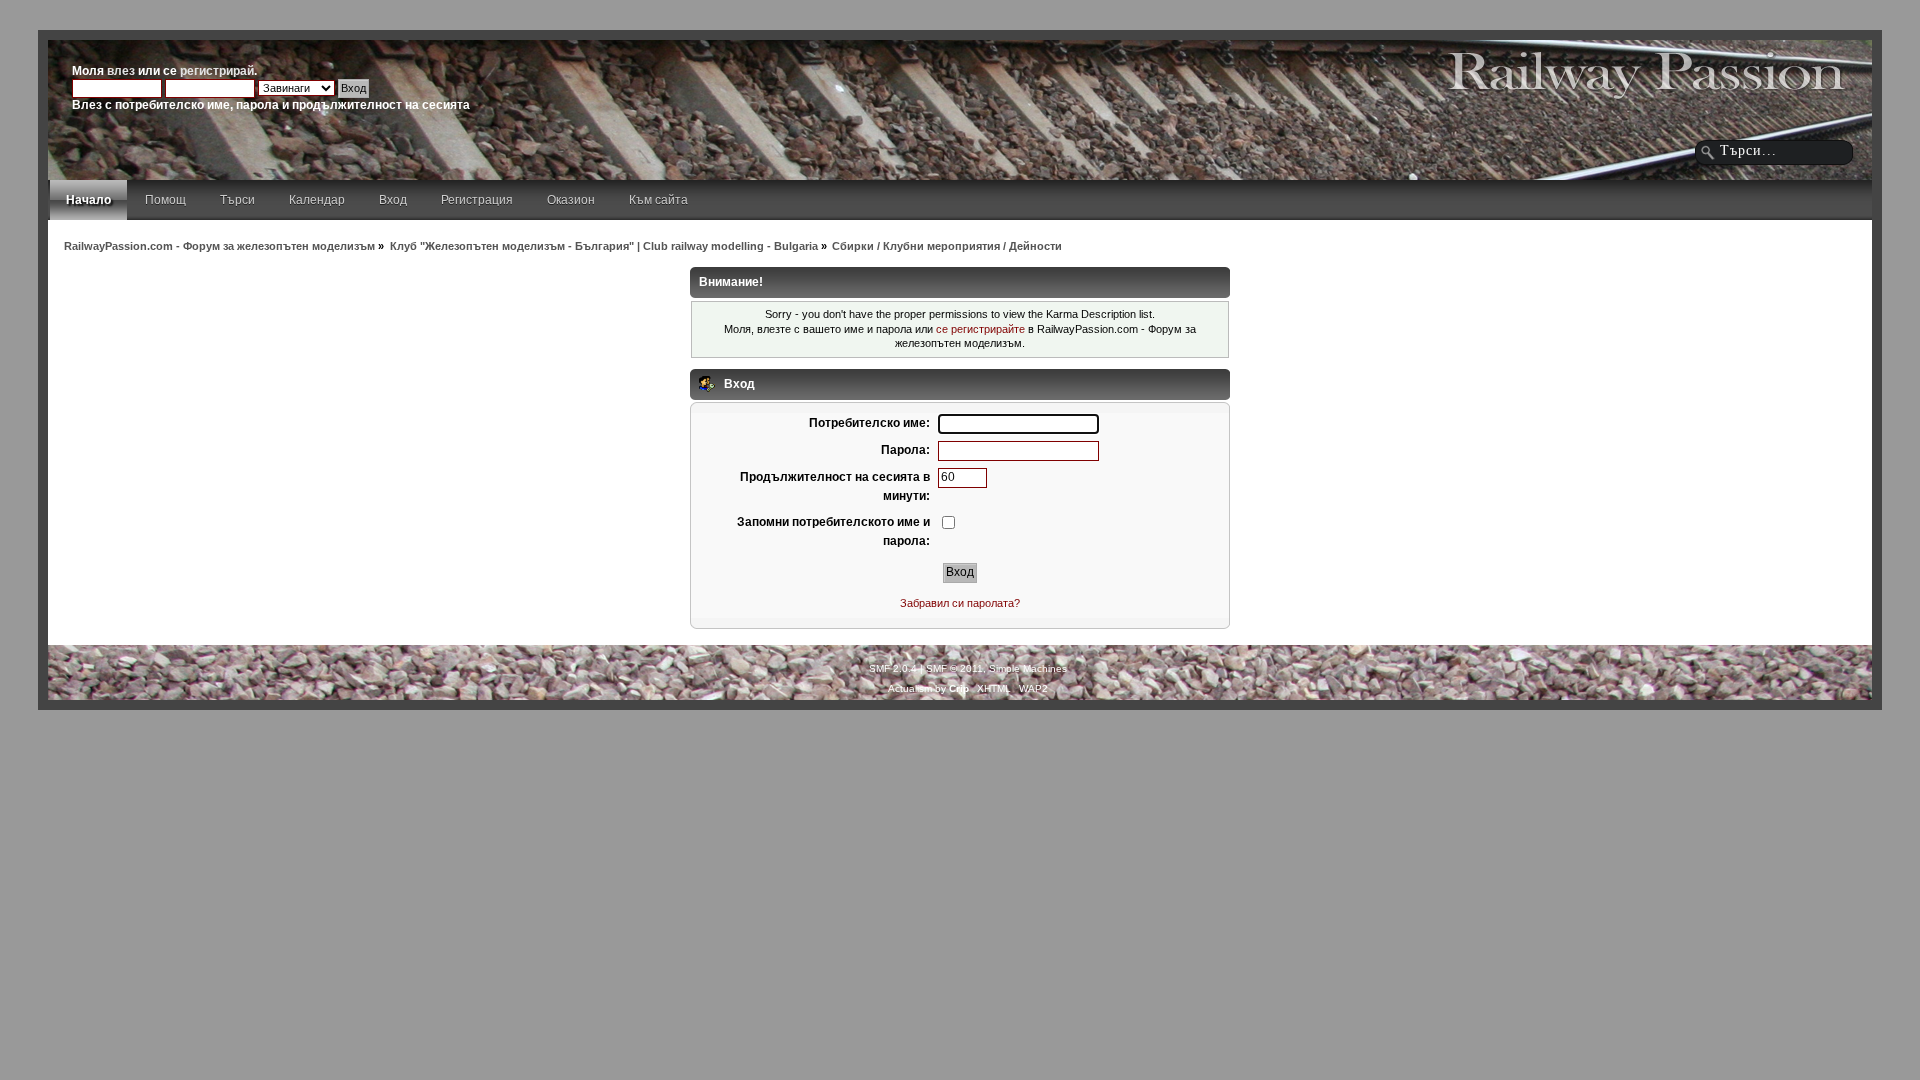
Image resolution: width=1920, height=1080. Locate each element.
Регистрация (477, 200)
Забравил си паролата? (960, 603)
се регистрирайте (980, 329)
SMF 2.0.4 (893, 668)
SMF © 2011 (954, 668)
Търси (237, 200)
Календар (317, 200)
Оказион (571, 200)
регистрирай (217, 71)
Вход (393, 200)
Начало (88, 200)
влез (121, 71)
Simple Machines (1028, 668)
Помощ (165, 200)
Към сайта (658, 200)
